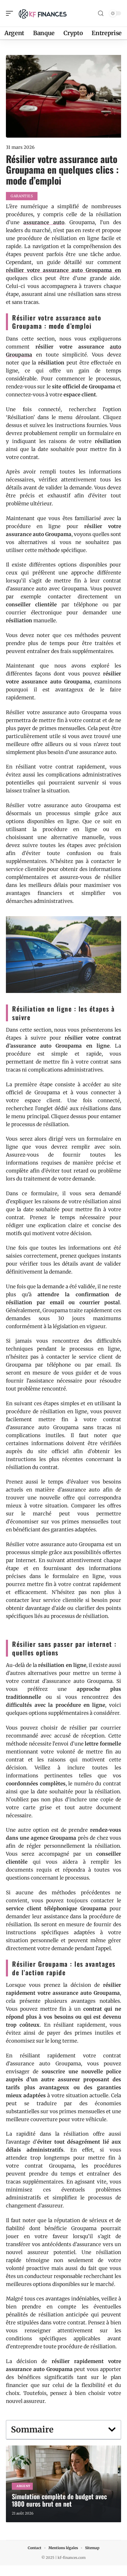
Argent (23, 2486)
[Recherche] (101, 13)
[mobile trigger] (11, 13)
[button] (112, 2430)
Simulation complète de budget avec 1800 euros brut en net (59, 2500)
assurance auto (44, 222)
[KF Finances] (43, 13)
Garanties (22, 196)
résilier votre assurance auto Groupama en (63, 270)
